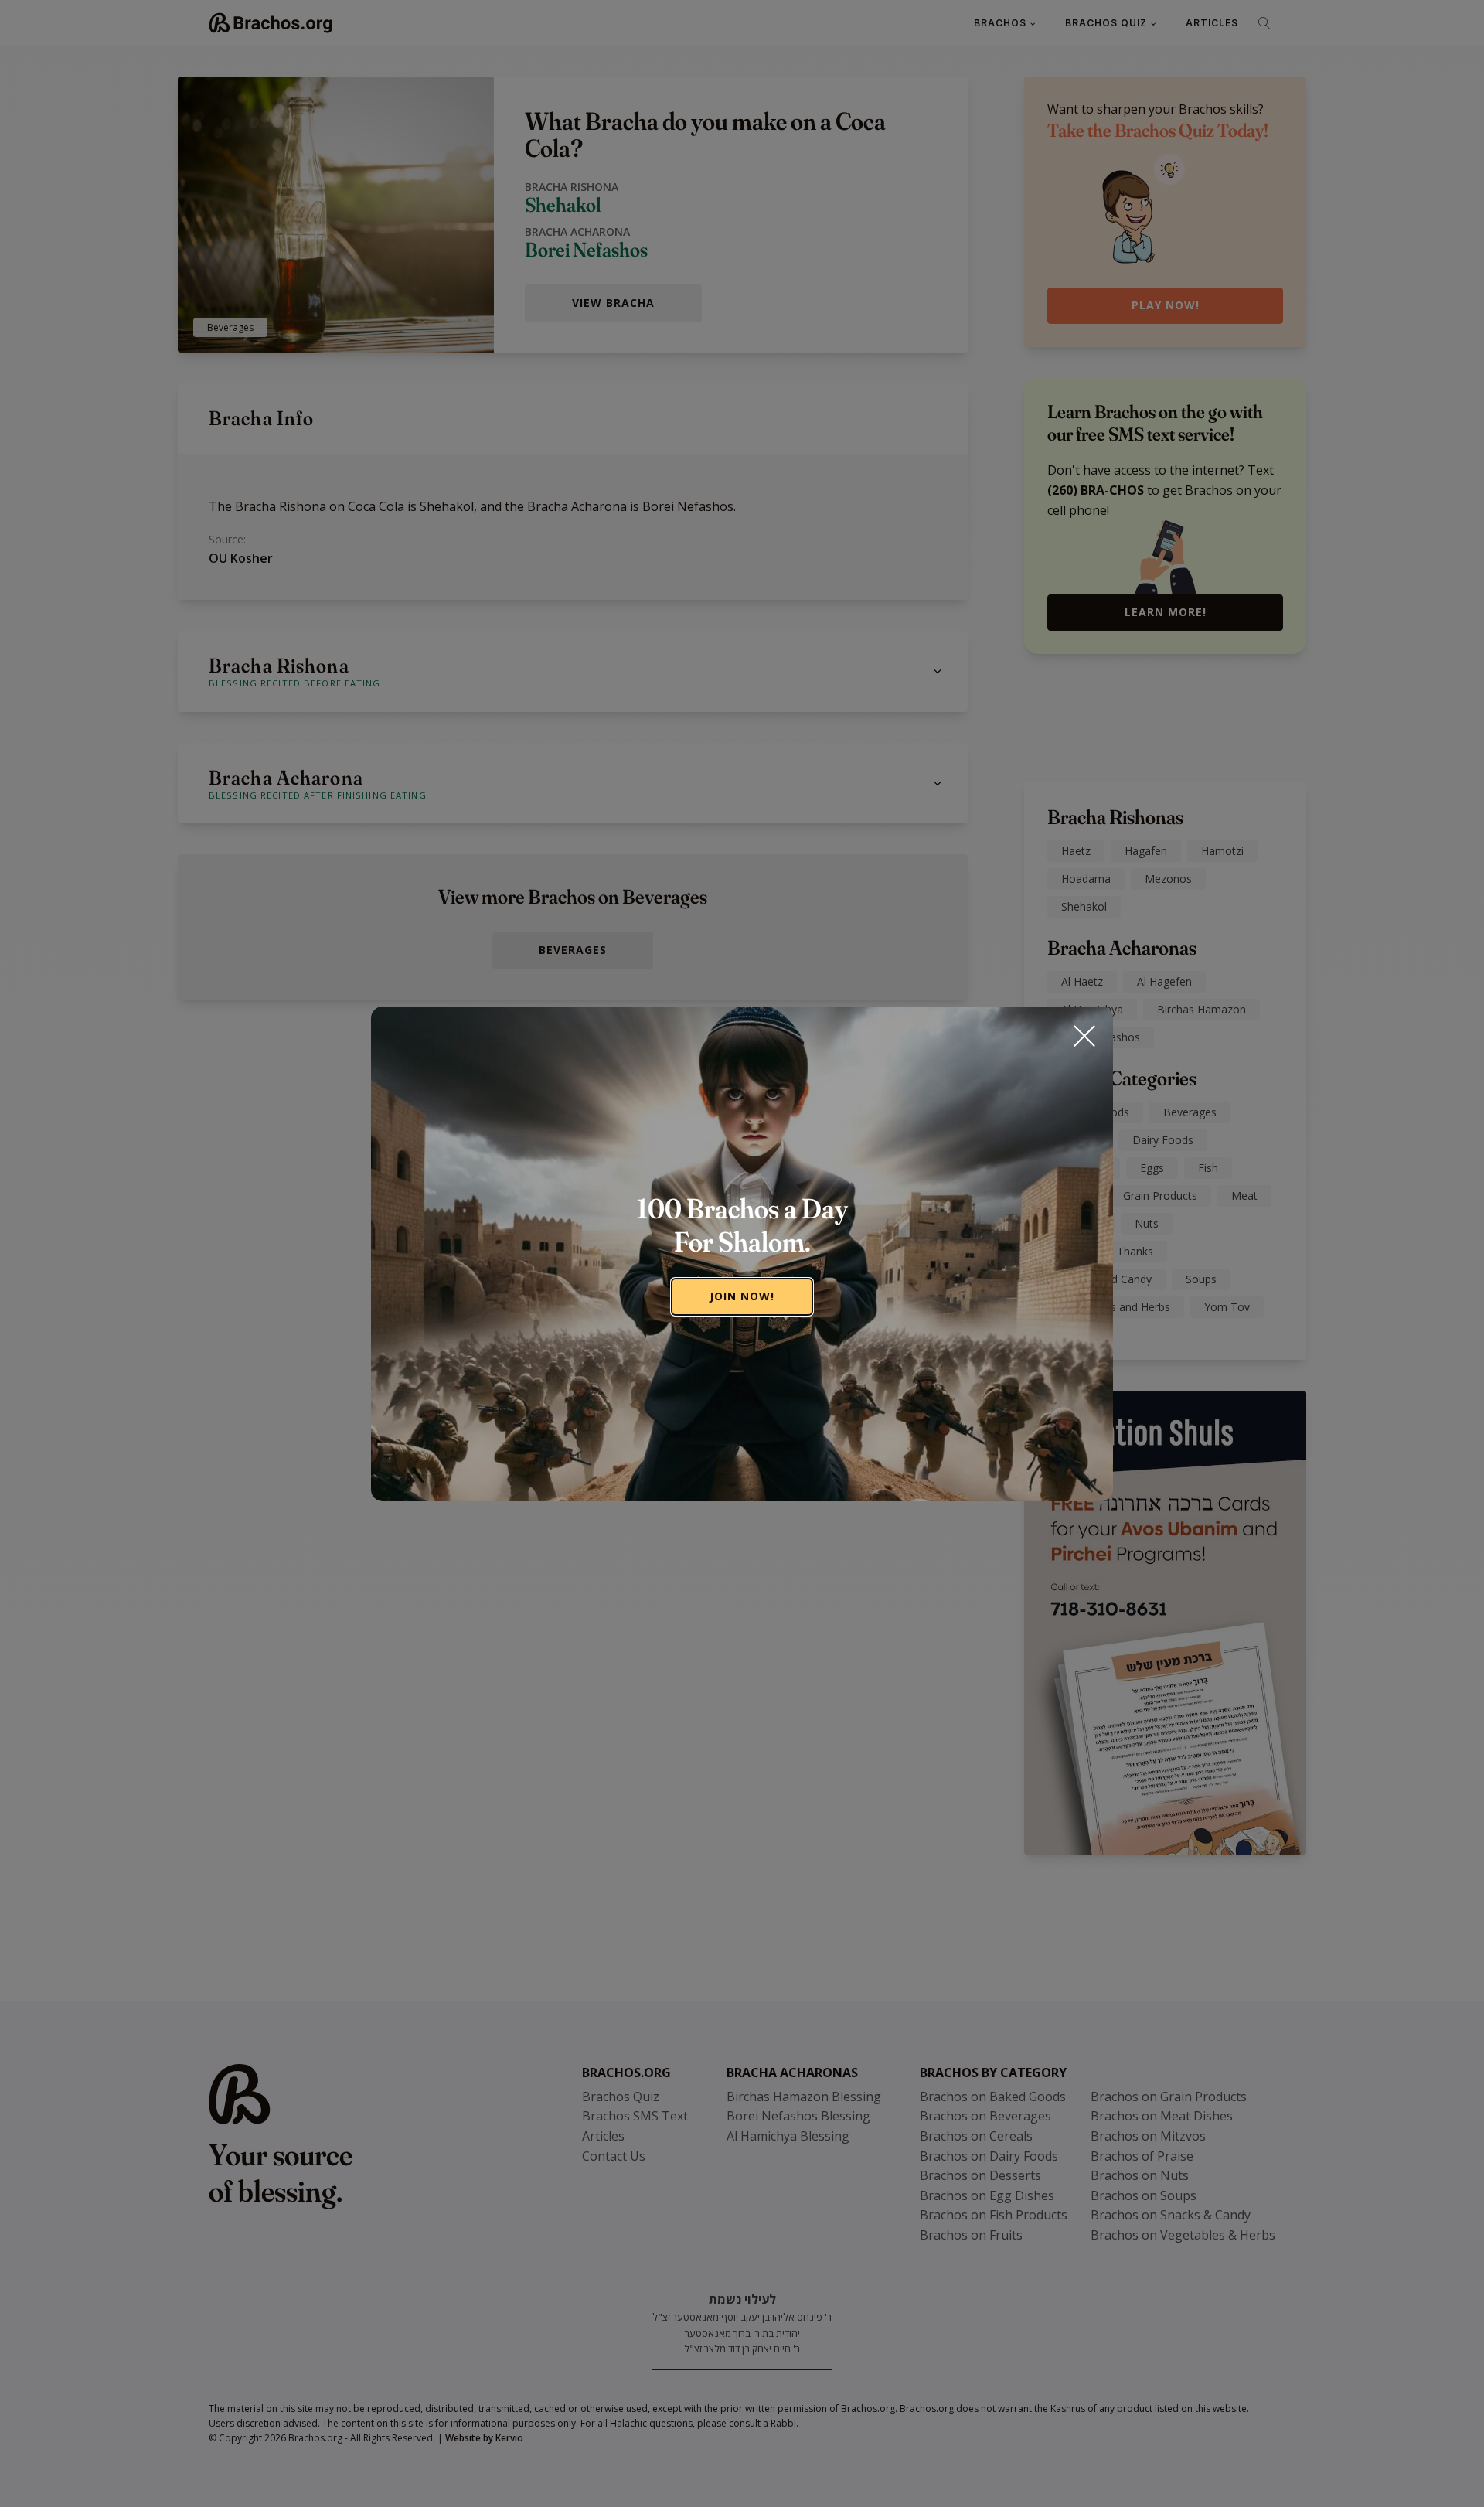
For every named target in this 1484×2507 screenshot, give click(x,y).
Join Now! (742, 1296)
